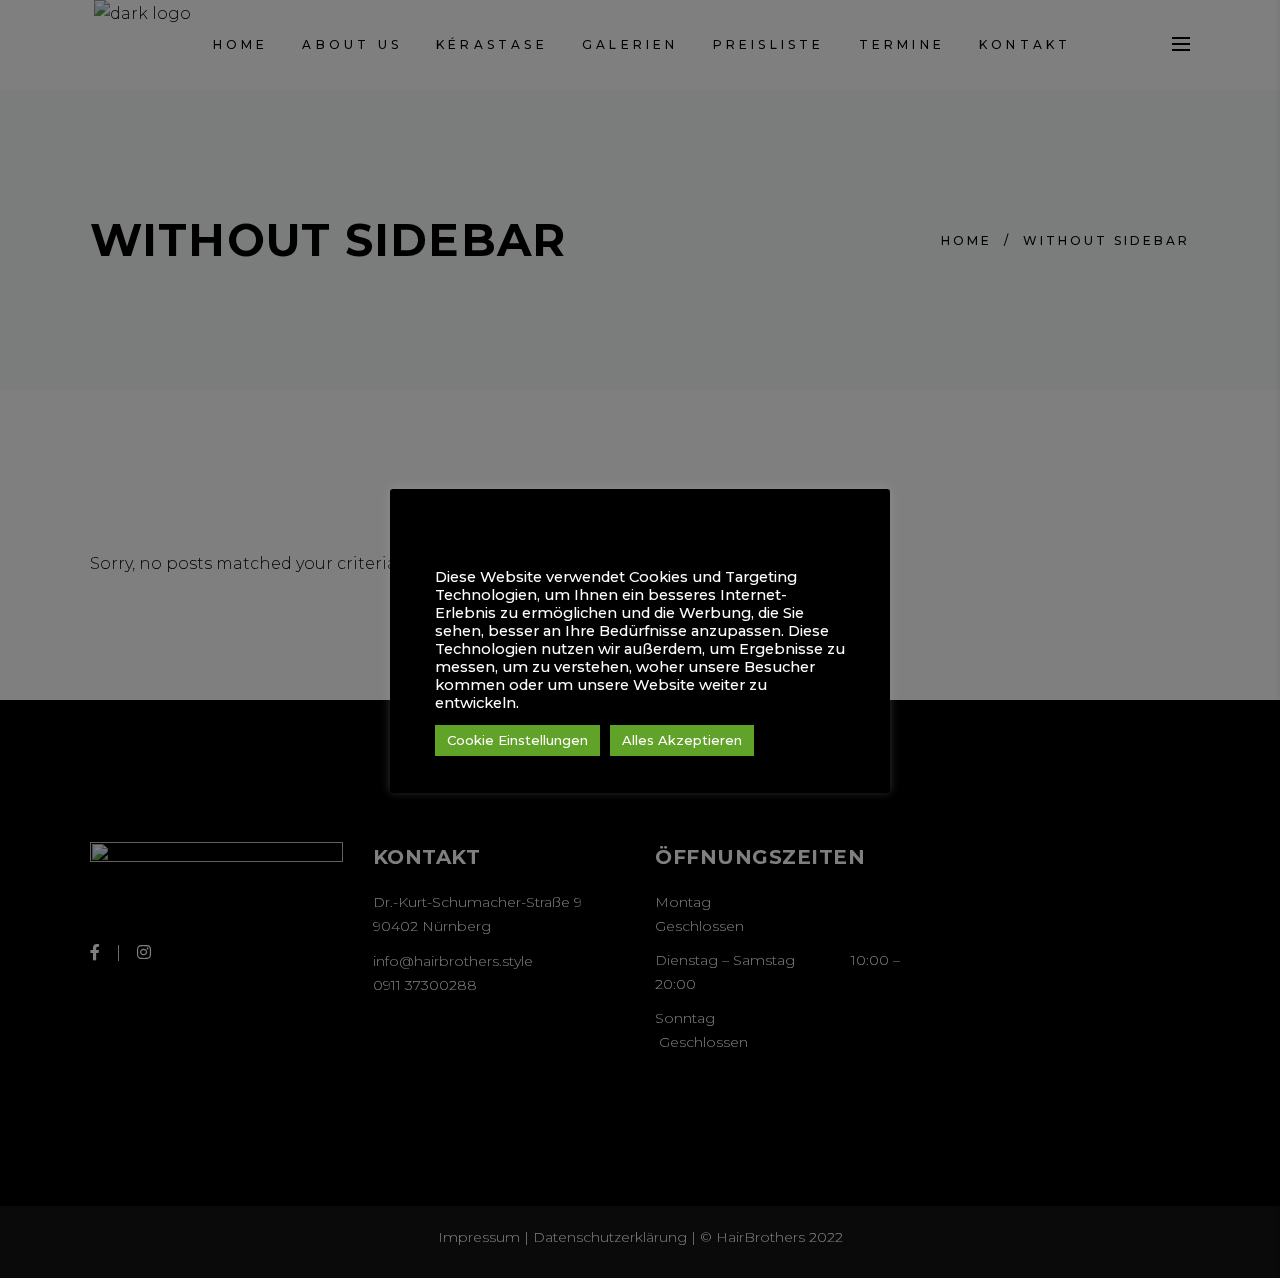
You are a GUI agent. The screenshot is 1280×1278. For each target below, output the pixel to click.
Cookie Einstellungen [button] (517, 740)
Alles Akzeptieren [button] (682, 740)
